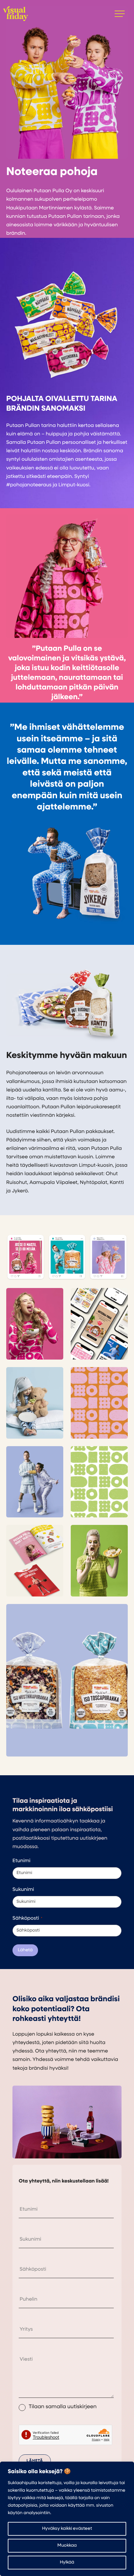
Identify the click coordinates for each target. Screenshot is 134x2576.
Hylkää (67, 2562)
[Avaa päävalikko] (120, 14)
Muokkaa (67, 2546)
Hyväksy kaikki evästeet (67, 2529)
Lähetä (25, 1950)
